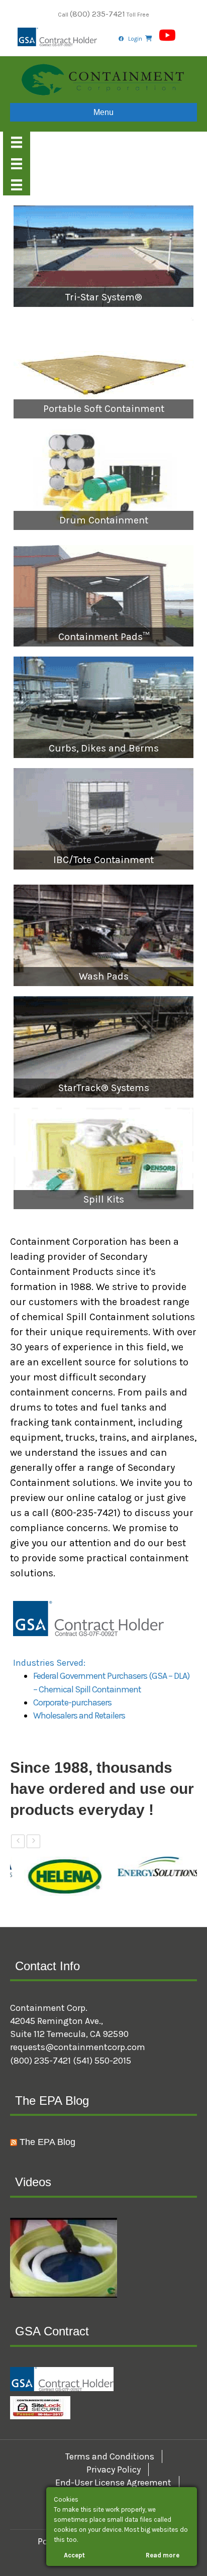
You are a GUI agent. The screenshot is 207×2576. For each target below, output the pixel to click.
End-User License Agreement (113, 2483)
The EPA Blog (47, 2142)
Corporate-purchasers (72, 1702)
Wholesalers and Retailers (79, 1715)
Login (135, 39)
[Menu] (17, 142)
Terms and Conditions (110, 2456)
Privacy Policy (114, 2470)
